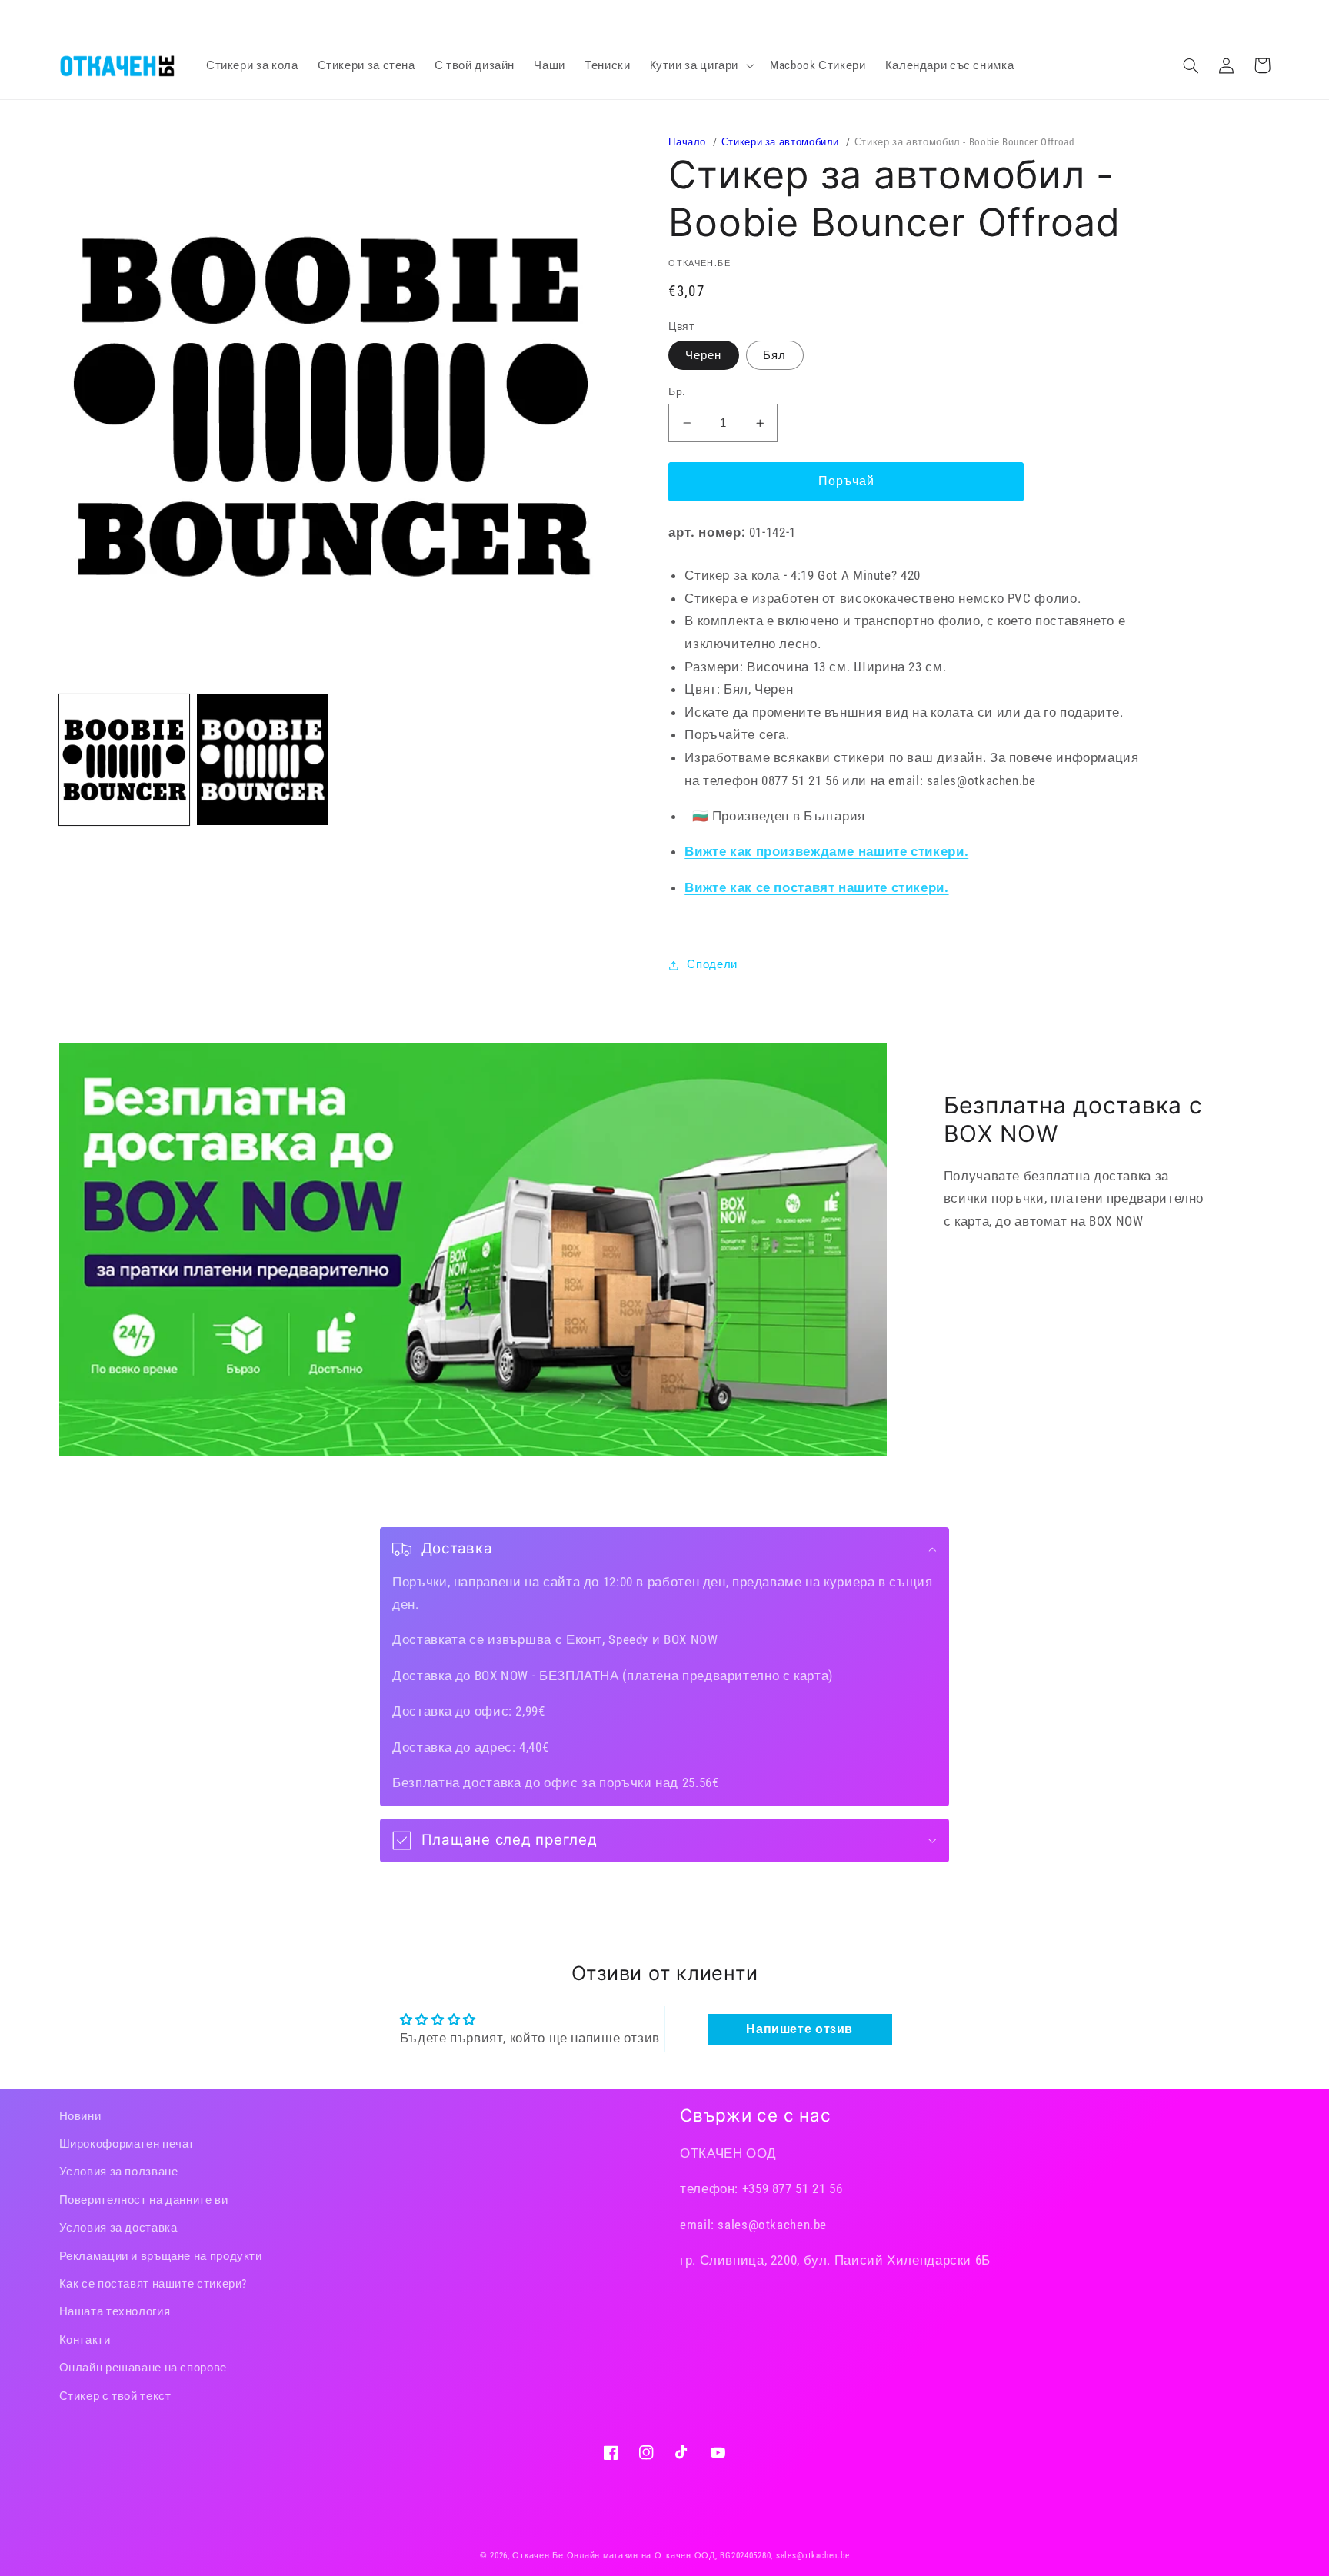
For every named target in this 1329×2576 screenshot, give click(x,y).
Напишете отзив (799, 2029)
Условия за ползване (119, 2172)
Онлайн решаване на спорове (143, 2368)
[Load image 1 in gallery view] (124, 759)
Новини (80, 2116)
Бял (774, 355)
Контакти (85, 2340)
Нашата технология (115, 2311)
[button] (700, 65)
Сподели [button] (712, 964)
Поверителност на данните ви (144, 2200)
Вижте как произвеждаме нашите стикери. (826, 851)
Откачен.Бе (538, 2556)
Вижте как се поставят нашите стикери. (816, 887)
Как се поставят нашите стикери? (153, 2284)
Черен (703, 355)
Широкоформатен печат (127, 2144)
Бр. (677, 391)
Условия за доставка (118, 2228)
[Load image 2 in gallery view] (262, 759)
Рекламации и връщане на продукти (161, 2256)
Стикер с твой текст (115, 2396)
